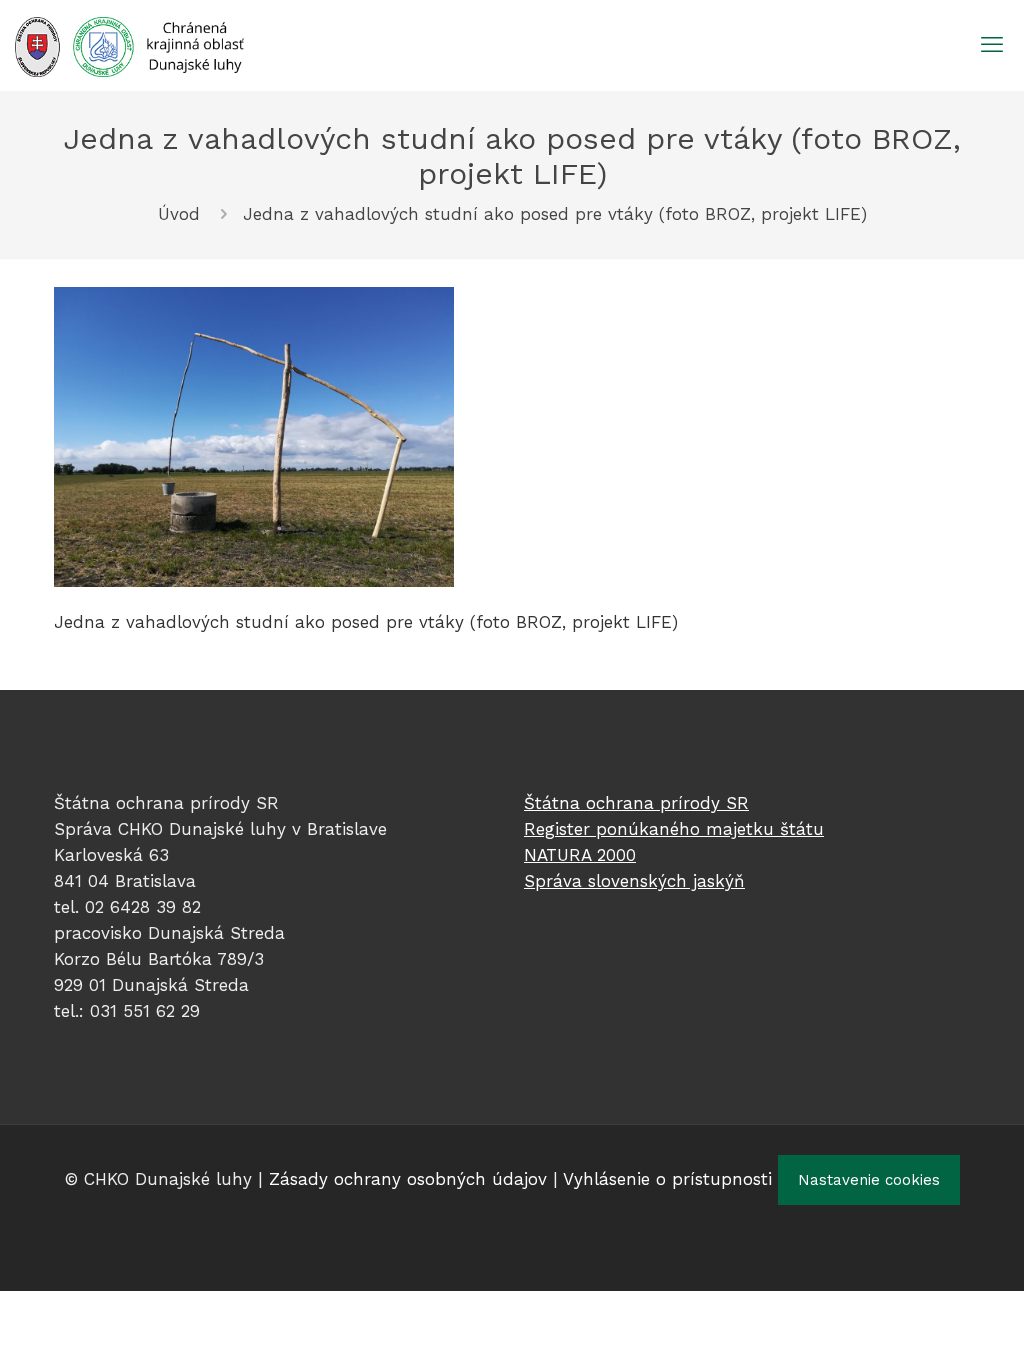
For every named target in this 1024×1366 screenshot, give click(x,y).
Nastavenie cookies (869, 1180)
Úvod (179, 214)
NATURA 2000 (580, 855)
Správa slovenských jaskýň (634, 881)
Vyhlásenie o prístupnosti (667, 1179)
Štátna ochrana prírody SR (636, 803)
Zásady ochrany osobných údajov (408, 1179)
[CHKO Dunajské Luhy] (129, 45)
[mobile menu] (992, 45)
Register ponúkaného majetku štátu (674, 829)
